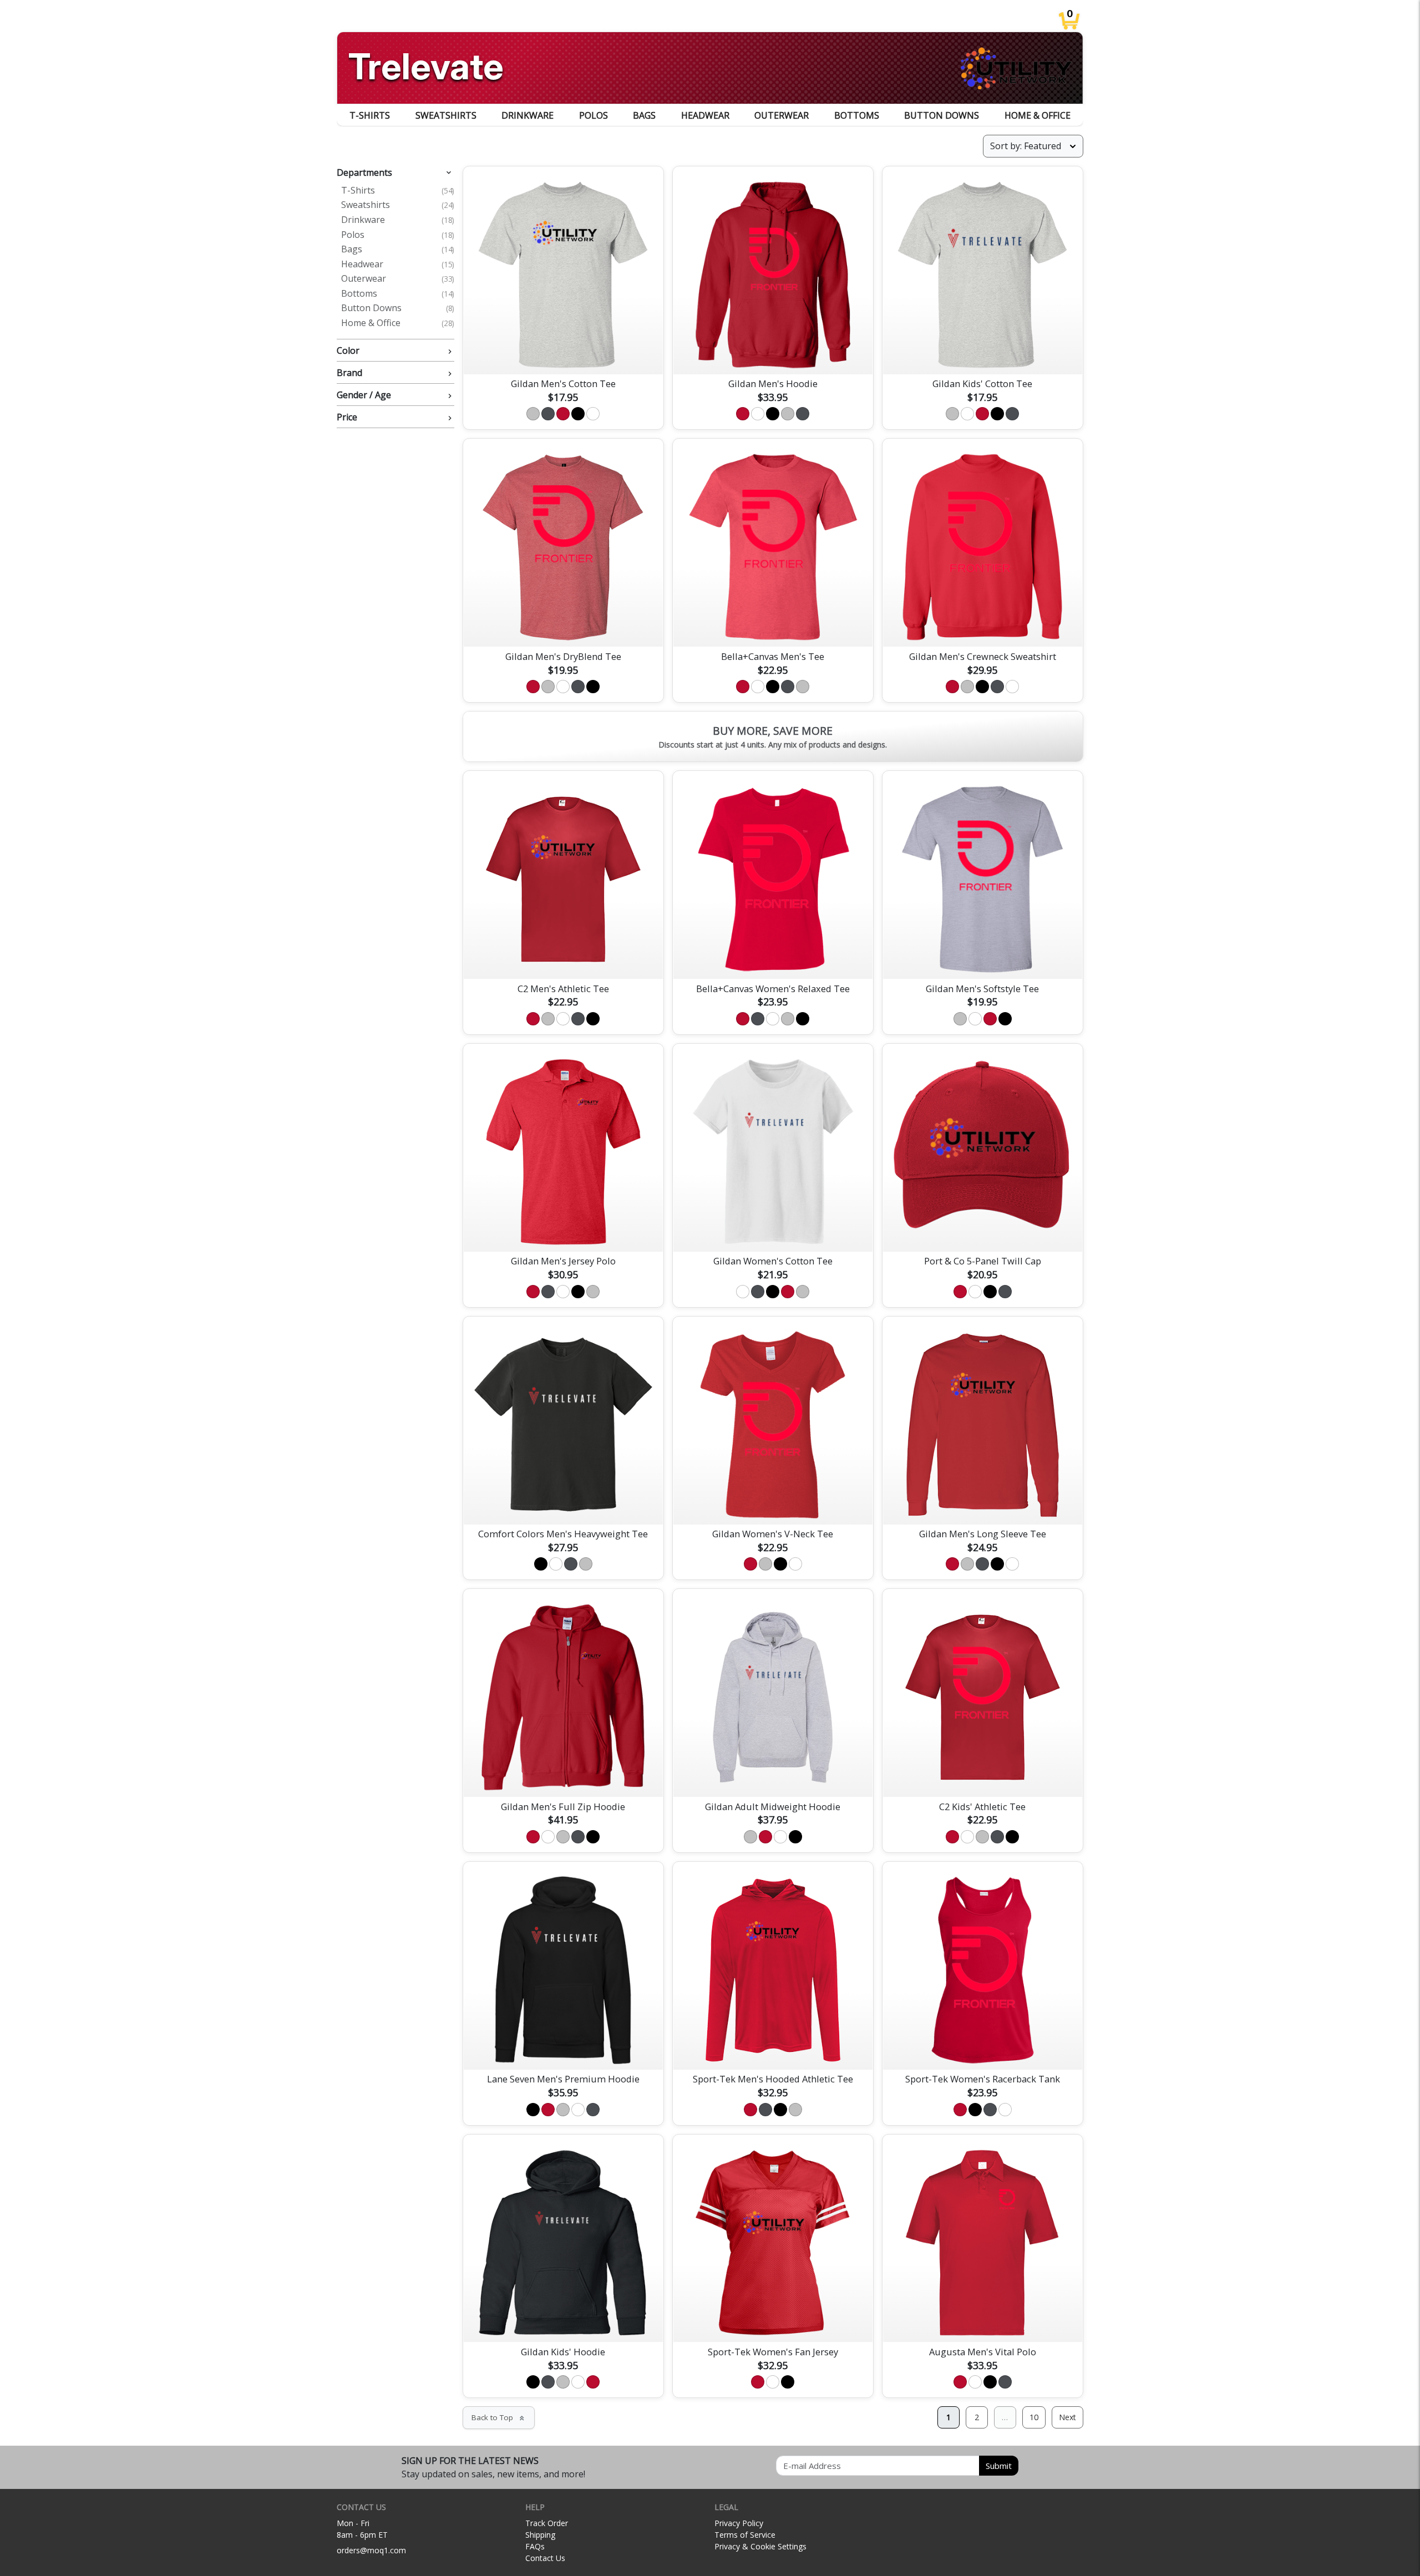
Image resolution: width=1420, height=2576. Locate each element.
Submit (999, 2466)
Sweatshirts (446, 115)
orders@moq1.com (371, 2550)
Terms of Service (745, 2535)
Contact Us (545, 2558)
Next (1067, 2417)
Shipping (540, 2535)
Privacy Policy (739, 2523)
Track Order (547, 2523)
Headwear (705, 115)
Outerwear (782, 115)
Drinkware (528, 115)
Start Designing (563, 353)
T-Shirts (370, 115)
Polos (594, 115)
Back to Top (499, 2417)
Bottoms (857, 115)
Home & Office (1038, 115)
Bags (644, 115)
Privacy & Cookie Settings (760, 2546)
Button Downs (942, 115)
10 (1034, 2417)
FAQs (535, 2546)
